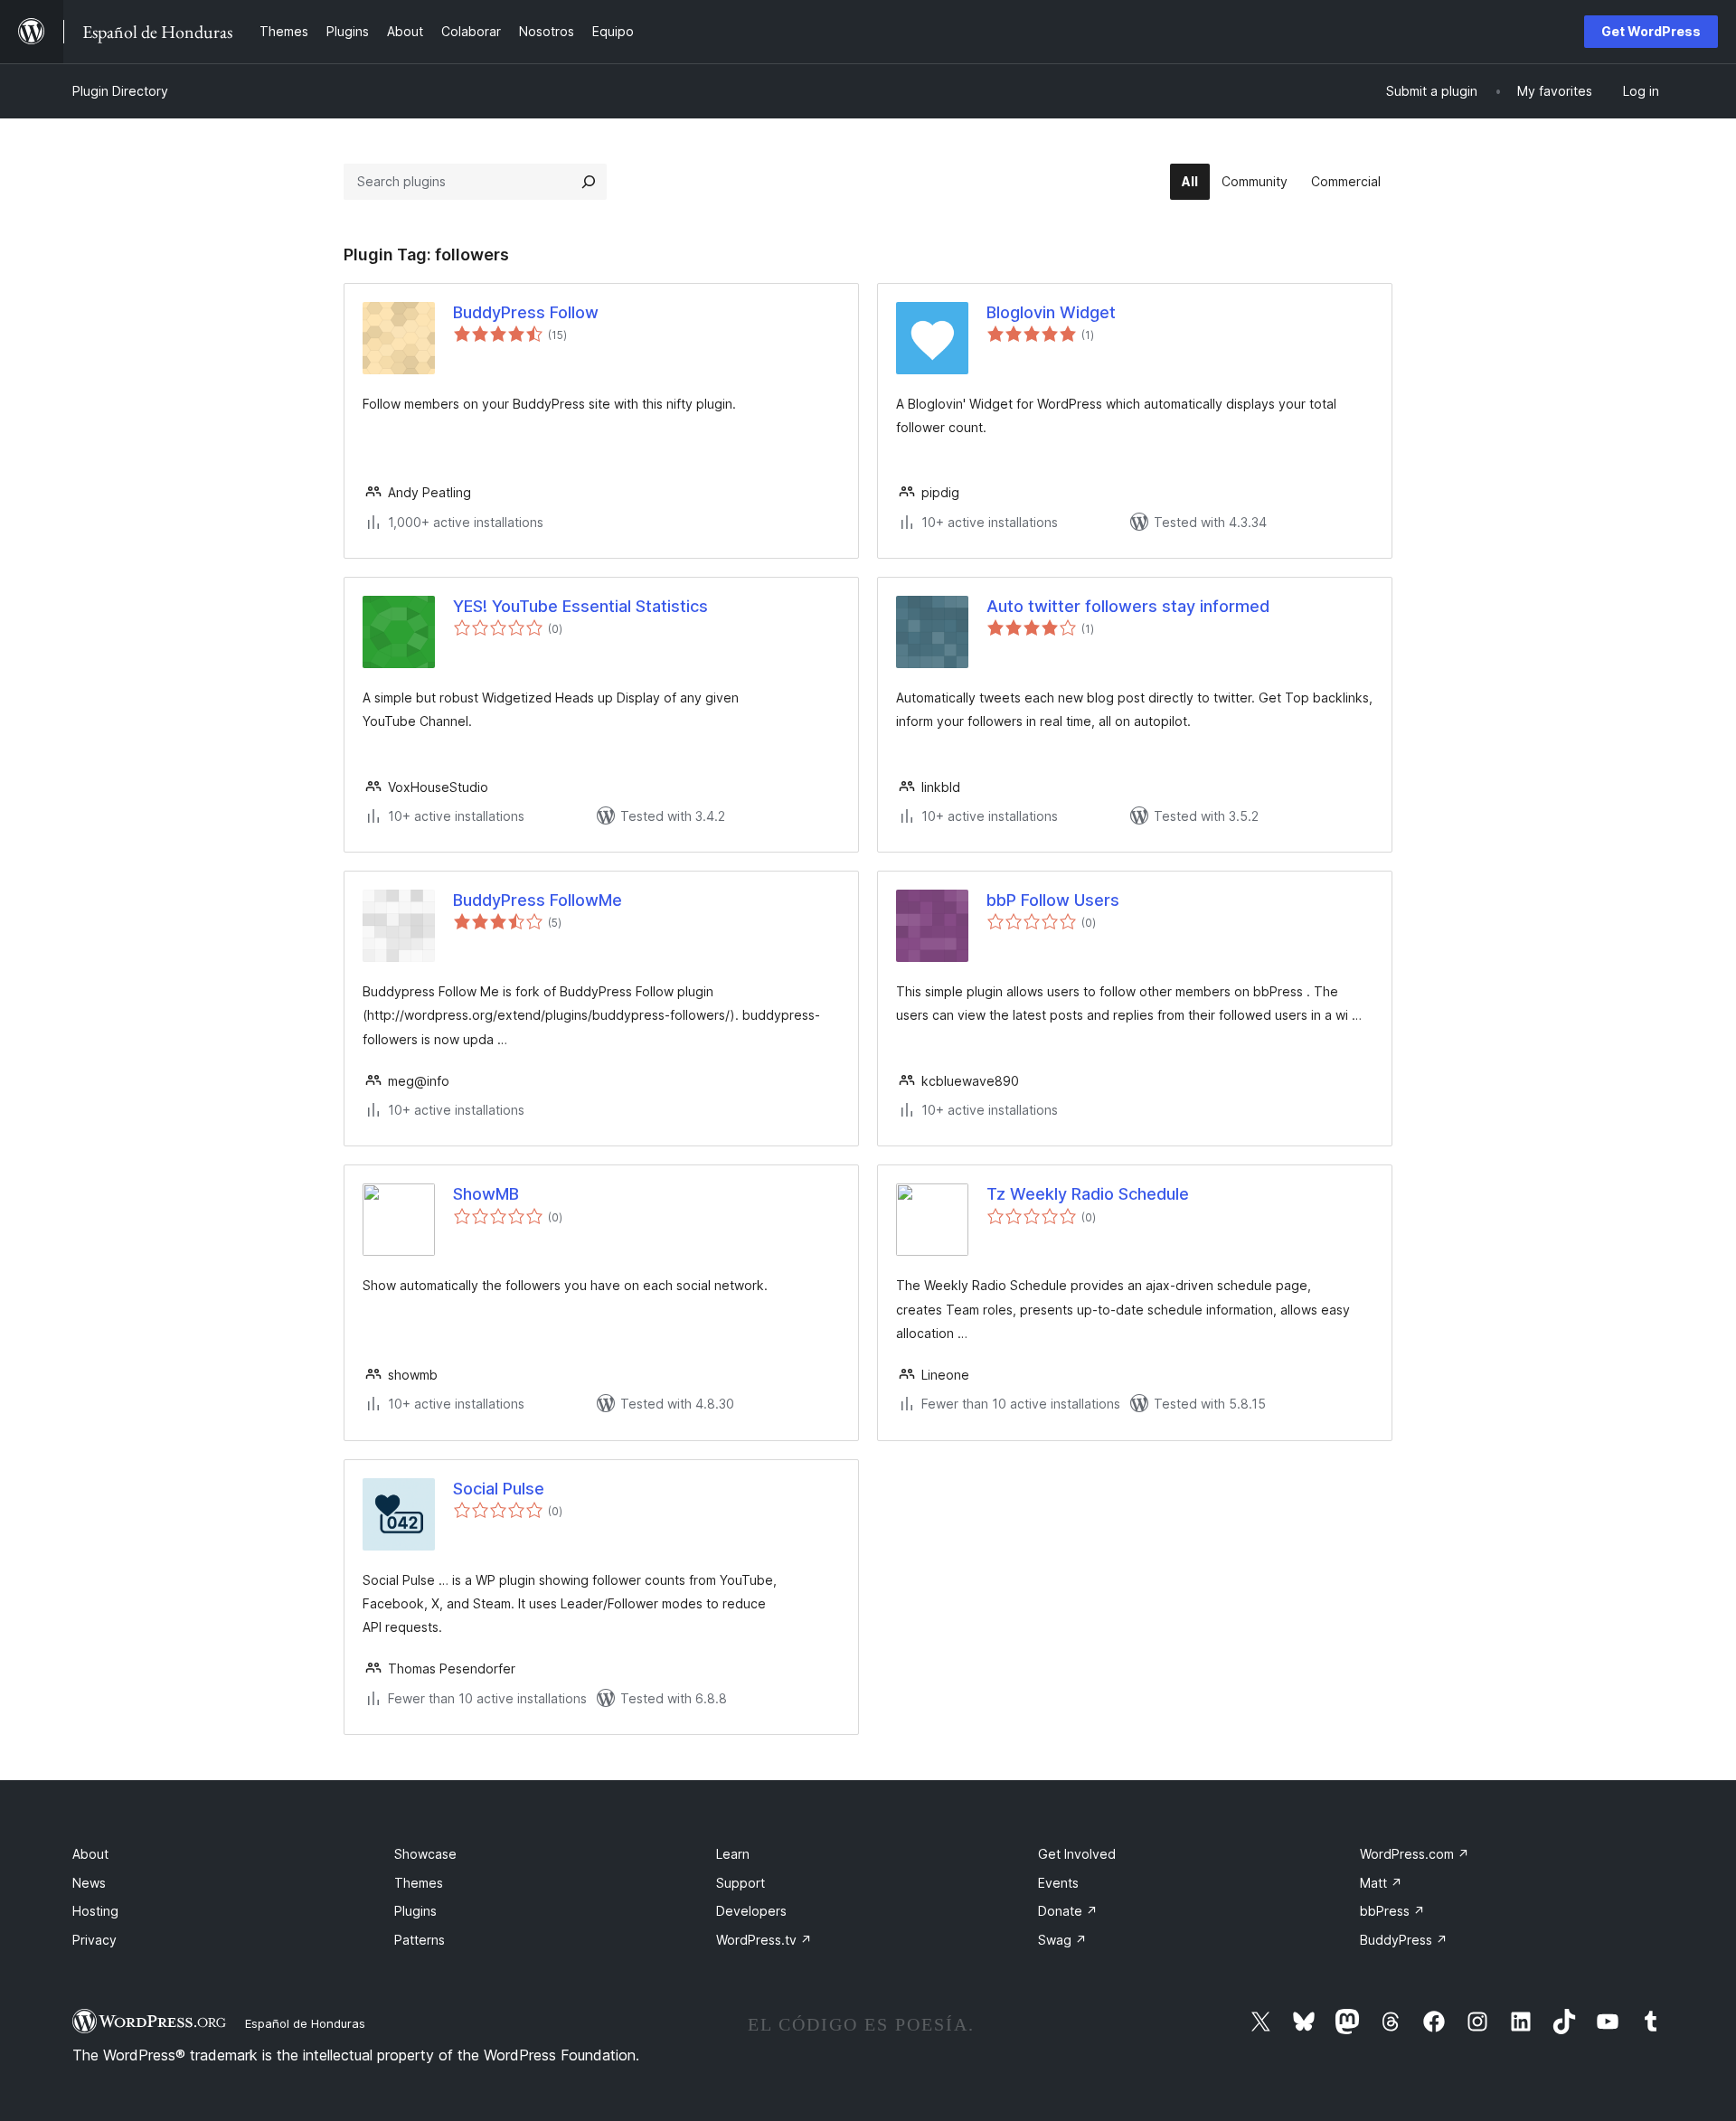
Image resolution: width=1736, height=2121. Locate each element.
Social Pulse (499, 1489)
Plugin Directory (120, 91)
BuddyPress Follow (526, 312)
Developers (751, 1911)
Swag (1062, 1940)
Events (1058, 1883)
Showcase (425, 1854)
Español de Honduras (305, 2023)
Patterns (420, 1940)
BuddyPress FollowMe (538, 900)
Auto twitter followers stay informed (1128, 606)
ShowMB (486, 1194)
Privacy (94, 1940)
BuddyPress (1404, 1940)
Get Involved (1077, 1854)
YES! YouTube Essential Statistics (580, 606)
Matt (1381, 1883)
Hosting (95, 1911)
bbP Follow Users (1053, 900)
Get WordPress (1651, 31)
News (89, 1883)
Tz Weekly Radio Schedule (1088, 1194)
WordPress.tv (764, 1940)
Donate (1068, 1911)
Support (741, 1883)
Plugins (415, 1911)
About (90, 1854)
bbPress (1392, 1911)
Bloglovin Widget (1051, 312)
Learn (733, 1854)
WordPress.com (1415, 1854)
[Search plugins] (589, 182)
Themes (419, 1883)
